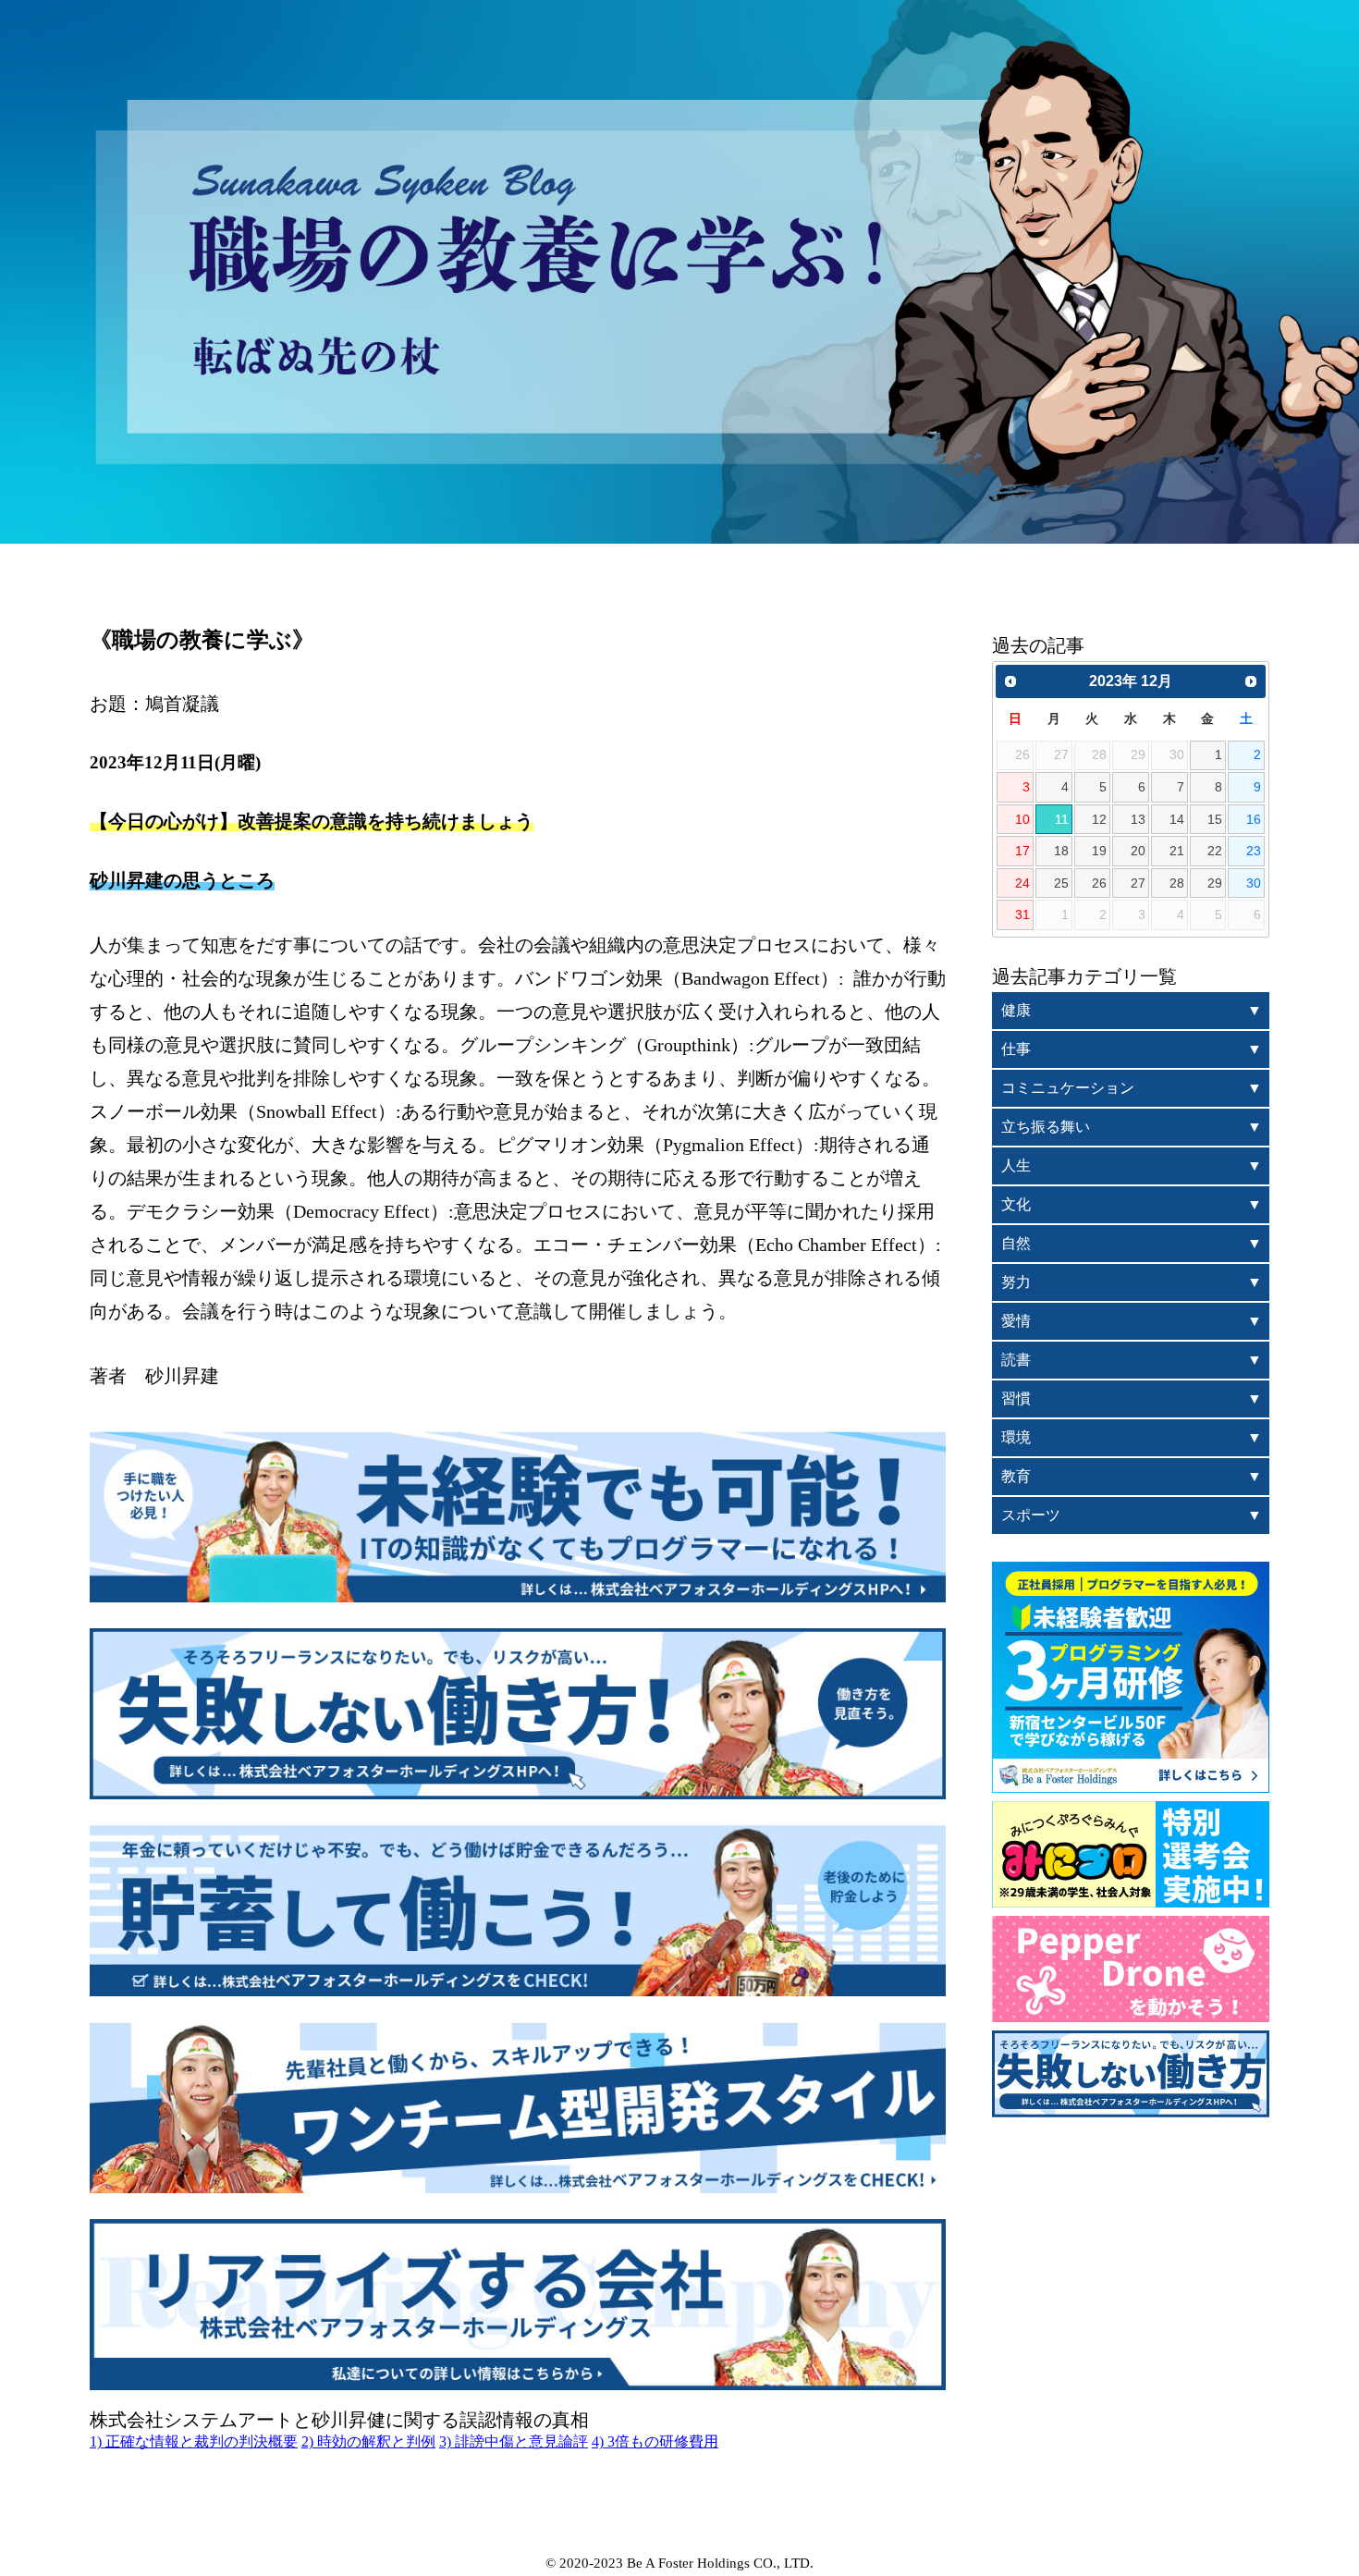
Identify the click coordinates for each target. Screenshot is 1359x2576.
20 (1138, 851)
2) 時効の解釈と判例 (368, 2441)
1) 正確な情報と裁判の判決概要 (194, 2441)
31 (1022, 914)
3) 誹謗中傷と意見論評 (514, 2441)
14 (1177, 819)
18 (1061, 851)
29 (1215, 883)
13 (1138, 819)
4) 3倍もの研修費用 (655, 2441)
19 (1099, 851)
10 (1022, 819)
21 (1177, 851)
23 (1254, 851)
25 (1061, 883)
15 (1215, 819)
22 (1215, 851)
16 (1254, 819)
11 (1062, 819)
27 (1138, 883)
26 (1099, 883)
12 (1099, 819)
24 (1022, 883)
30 (1254, 883)
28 (1177, 883)
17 (1022, 851)
